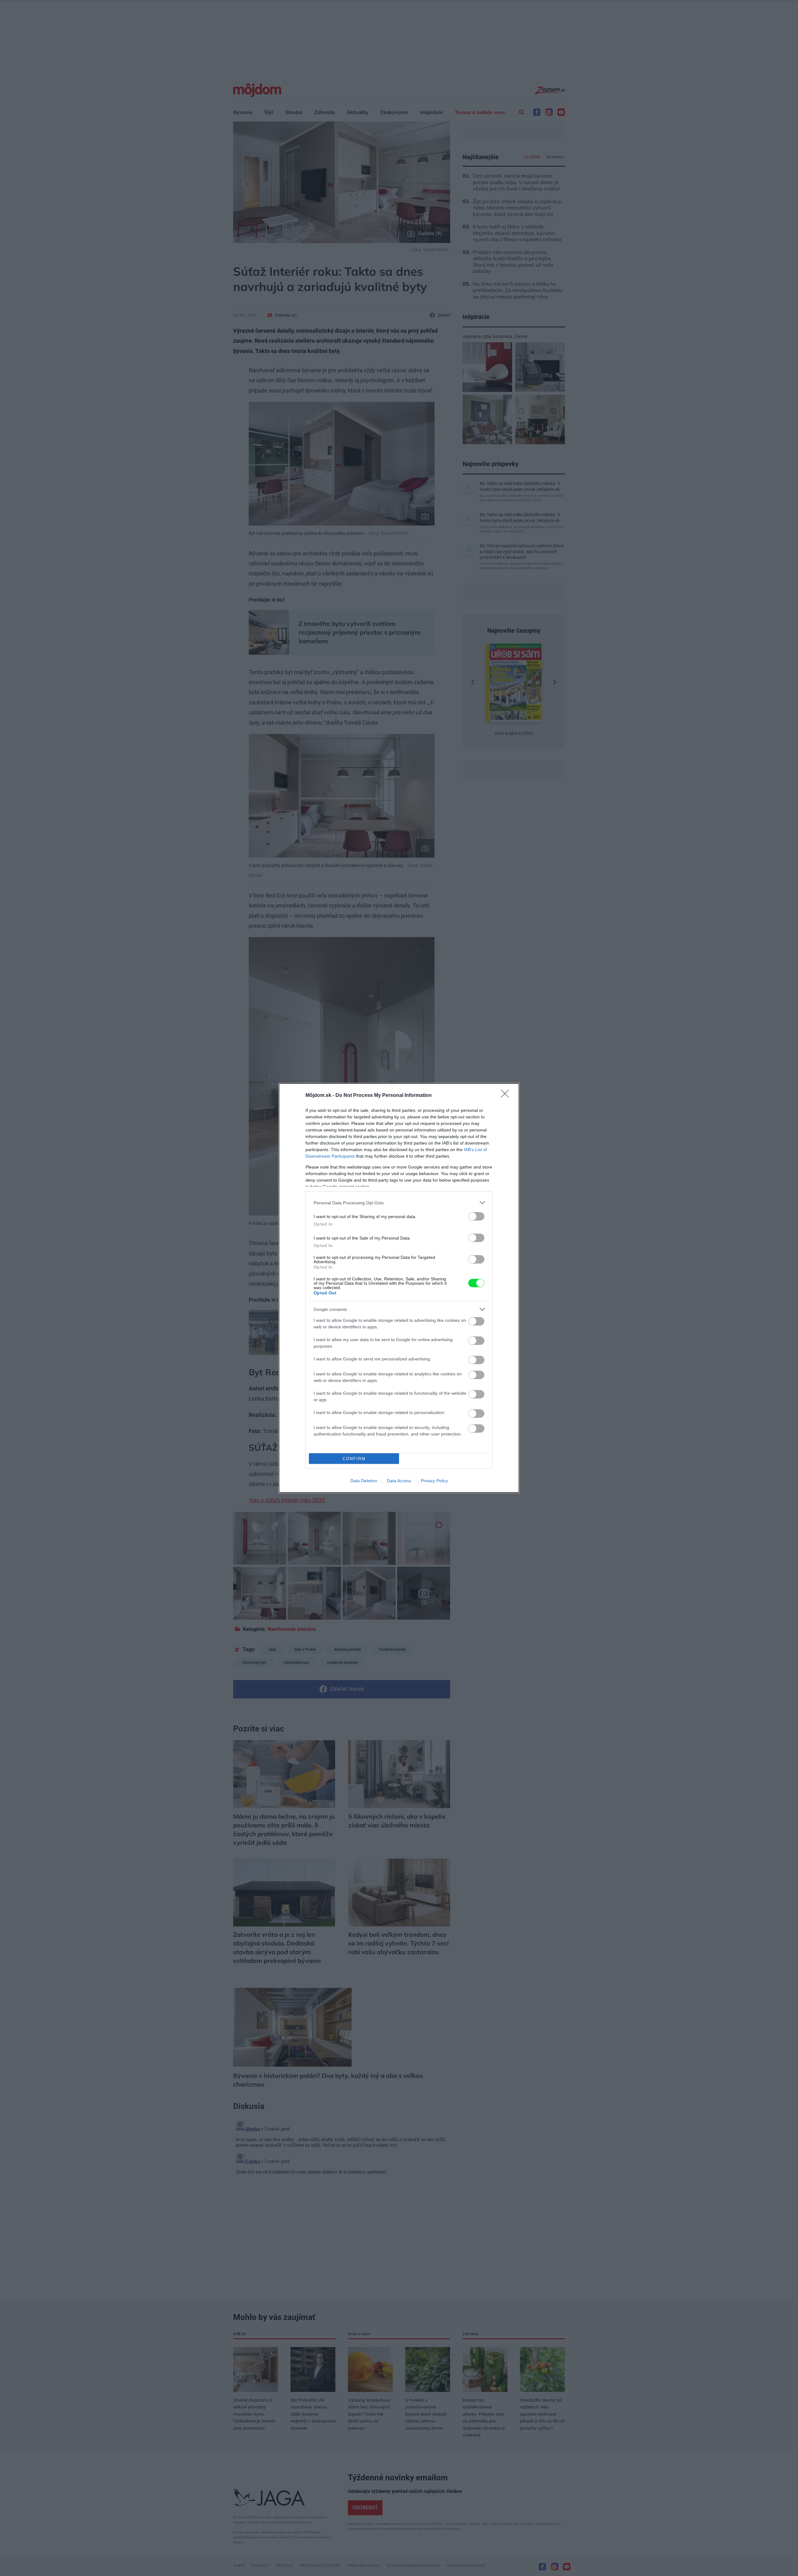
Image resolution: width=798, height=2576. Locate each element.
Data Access (399, 1481)
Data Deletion (364, 1481)
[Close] (507, 1096)
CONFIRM (354, 1459)
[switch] (476, 1216)
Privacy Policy (434, 1481)
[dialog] (399, 1288)
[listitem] (399, 1203)
